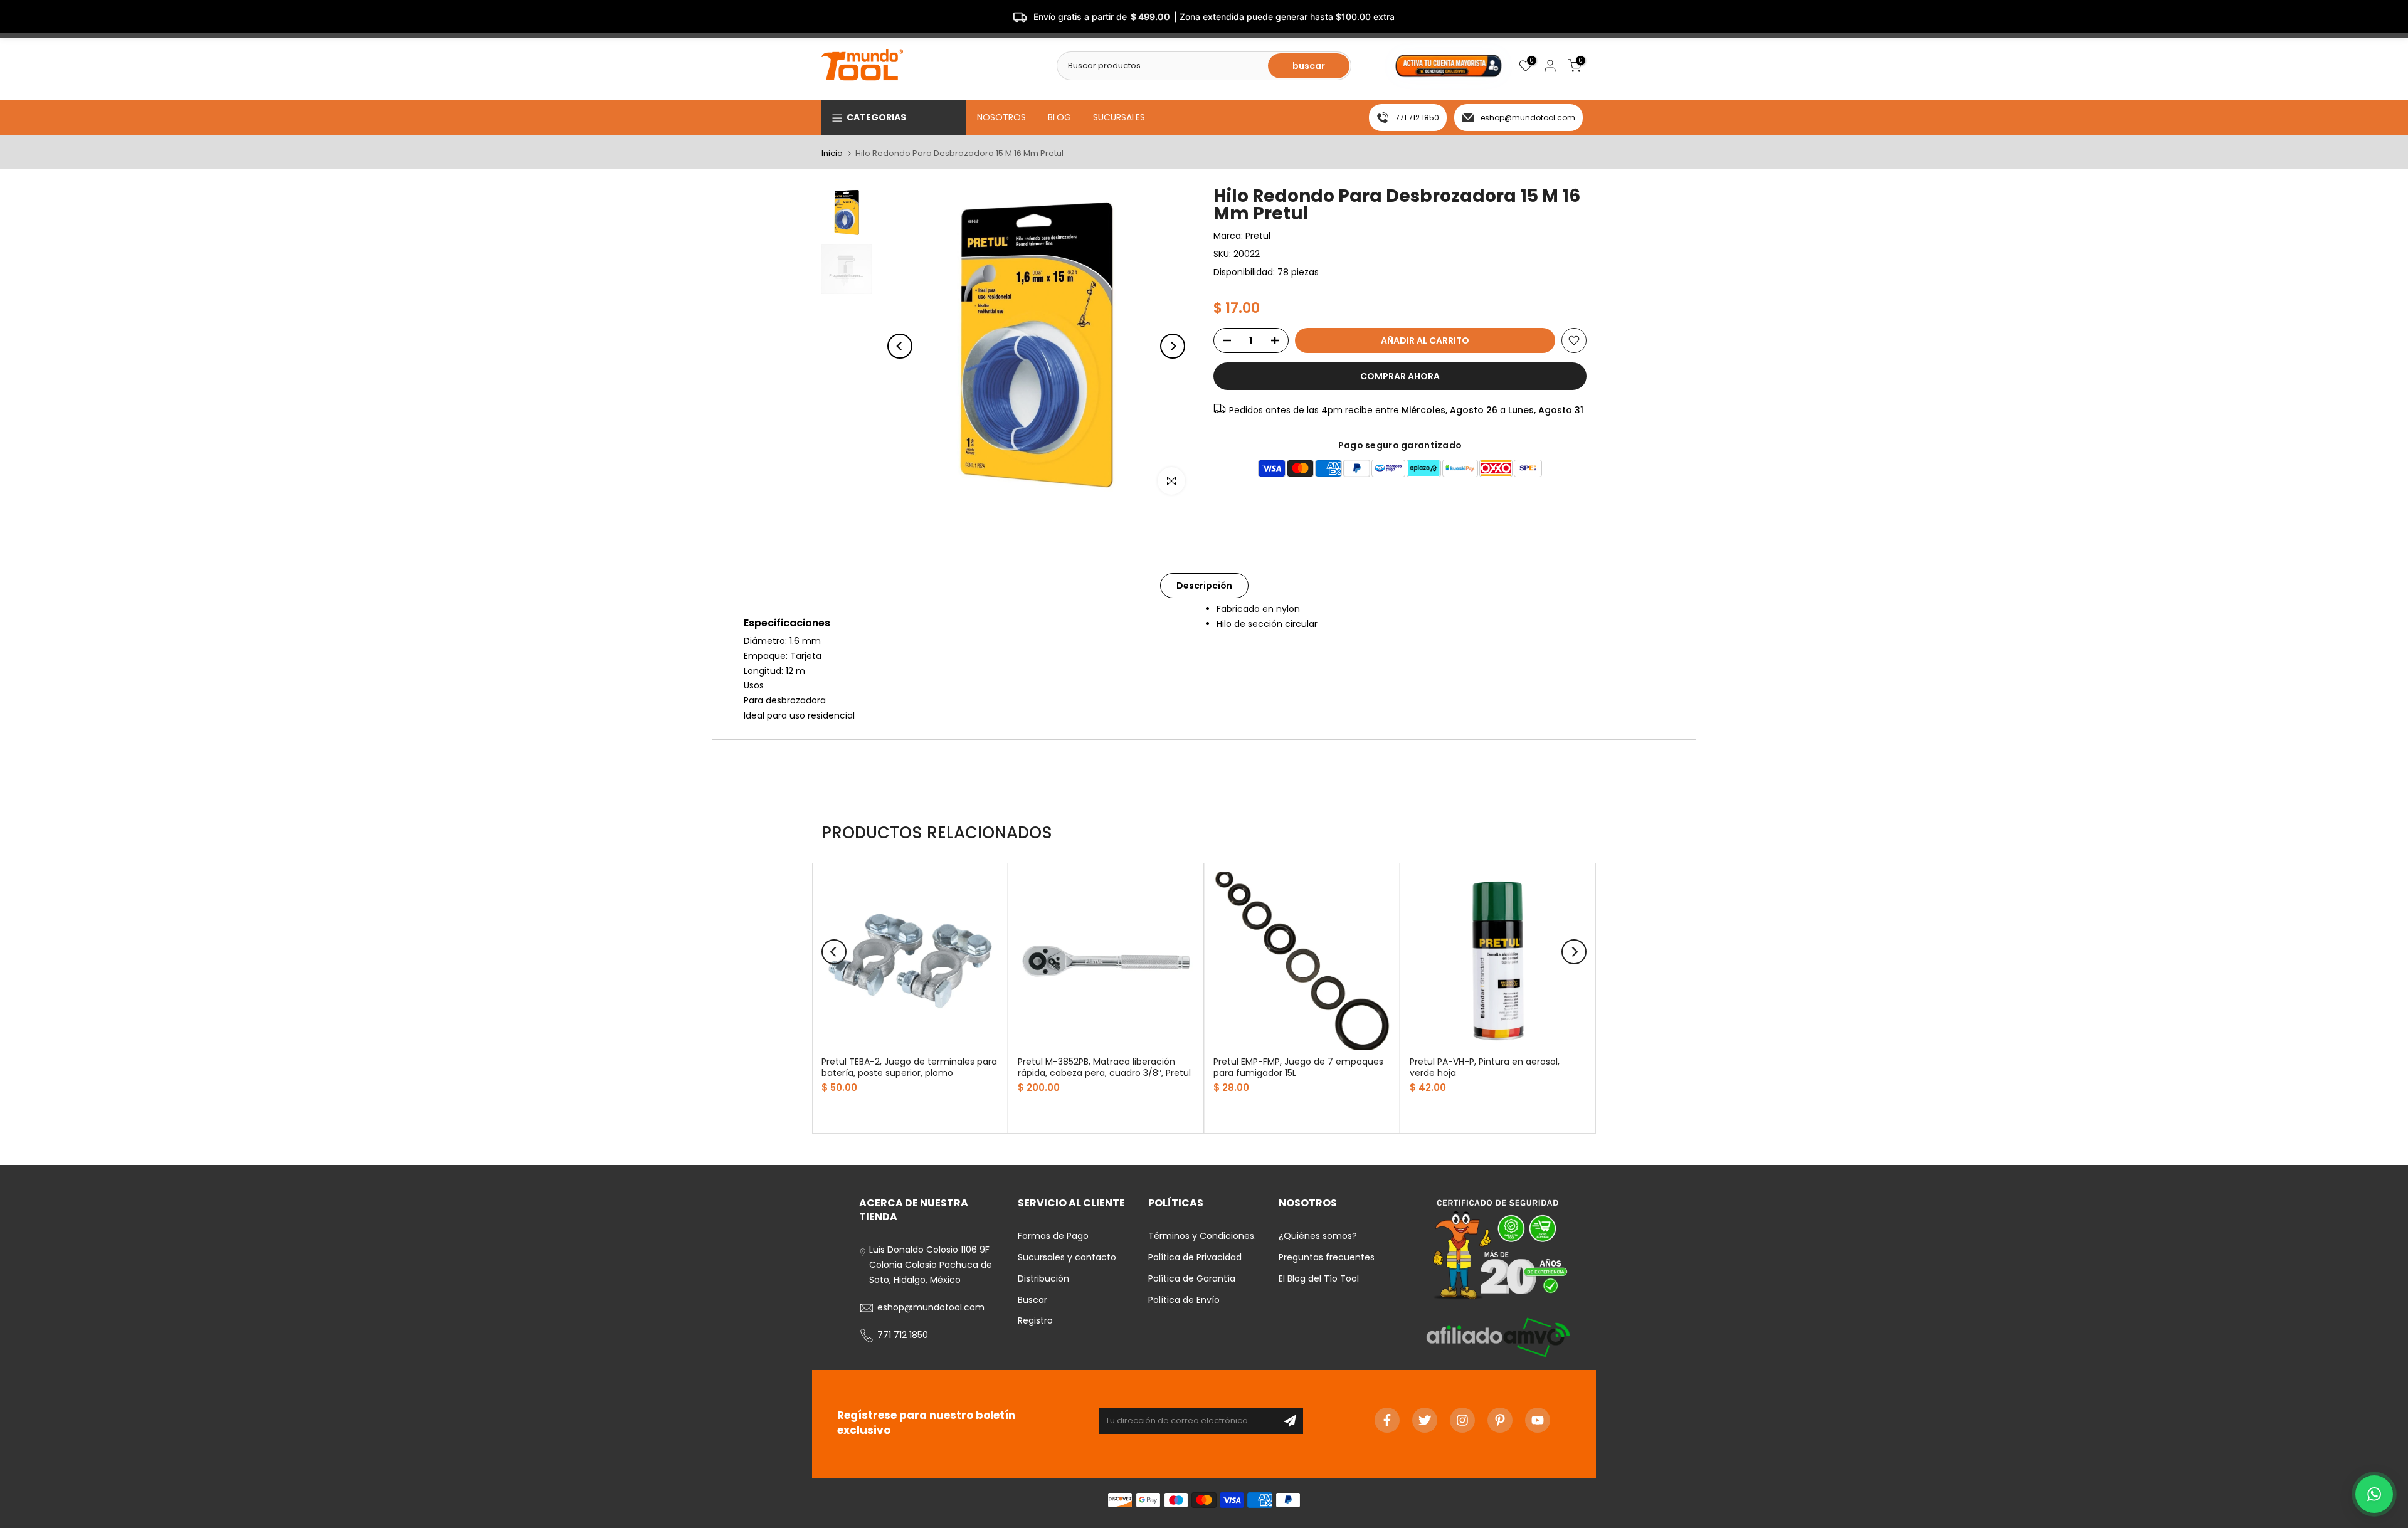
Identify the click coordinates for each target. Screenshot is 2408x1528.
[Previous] (900, 346)
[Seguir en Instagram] (1462, 1420)
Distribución (1043, 1278)
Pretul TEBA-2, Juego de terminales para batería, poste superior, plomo (909, 1067)
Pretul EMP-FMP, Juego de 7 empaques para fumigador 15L (1298, 1067)
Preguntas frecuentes (1327, 1257)
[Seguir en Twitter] (1425, 1420)
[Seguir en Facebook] (1387, 1420)
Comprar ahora (1400, 376)
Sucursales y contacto (1067, 1257)
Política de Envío (1184, 1300)
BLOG (1059, 117)
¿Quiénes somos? (1318, 1236)
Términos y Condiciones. (1202, 1236)
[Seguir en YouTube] (1538, 1420)
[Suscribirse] (1290, 1421)
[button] (2374, 1494)
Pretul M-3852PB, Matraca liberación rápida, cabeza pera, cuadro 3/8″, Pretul (1104, 1067)
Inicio (832, 153)
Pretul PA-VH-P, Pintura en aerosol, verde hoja (1485, 1067)
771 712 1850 (1417, 118)
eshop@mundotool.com (1528, 118)
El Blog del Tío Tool (1319, 1278)
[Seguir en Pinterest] (1500, 1420)
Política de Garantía (1192, 1278)
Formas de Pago (1053, 1236)
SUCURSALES (1119, 117)
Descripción (1204, 586)
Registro (1035, 1320)
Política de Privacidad (1195, 1257)
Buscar (1032, 1300)
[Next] (1173, 346)
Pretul (1258, 236)
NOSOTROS (1001, 117)
